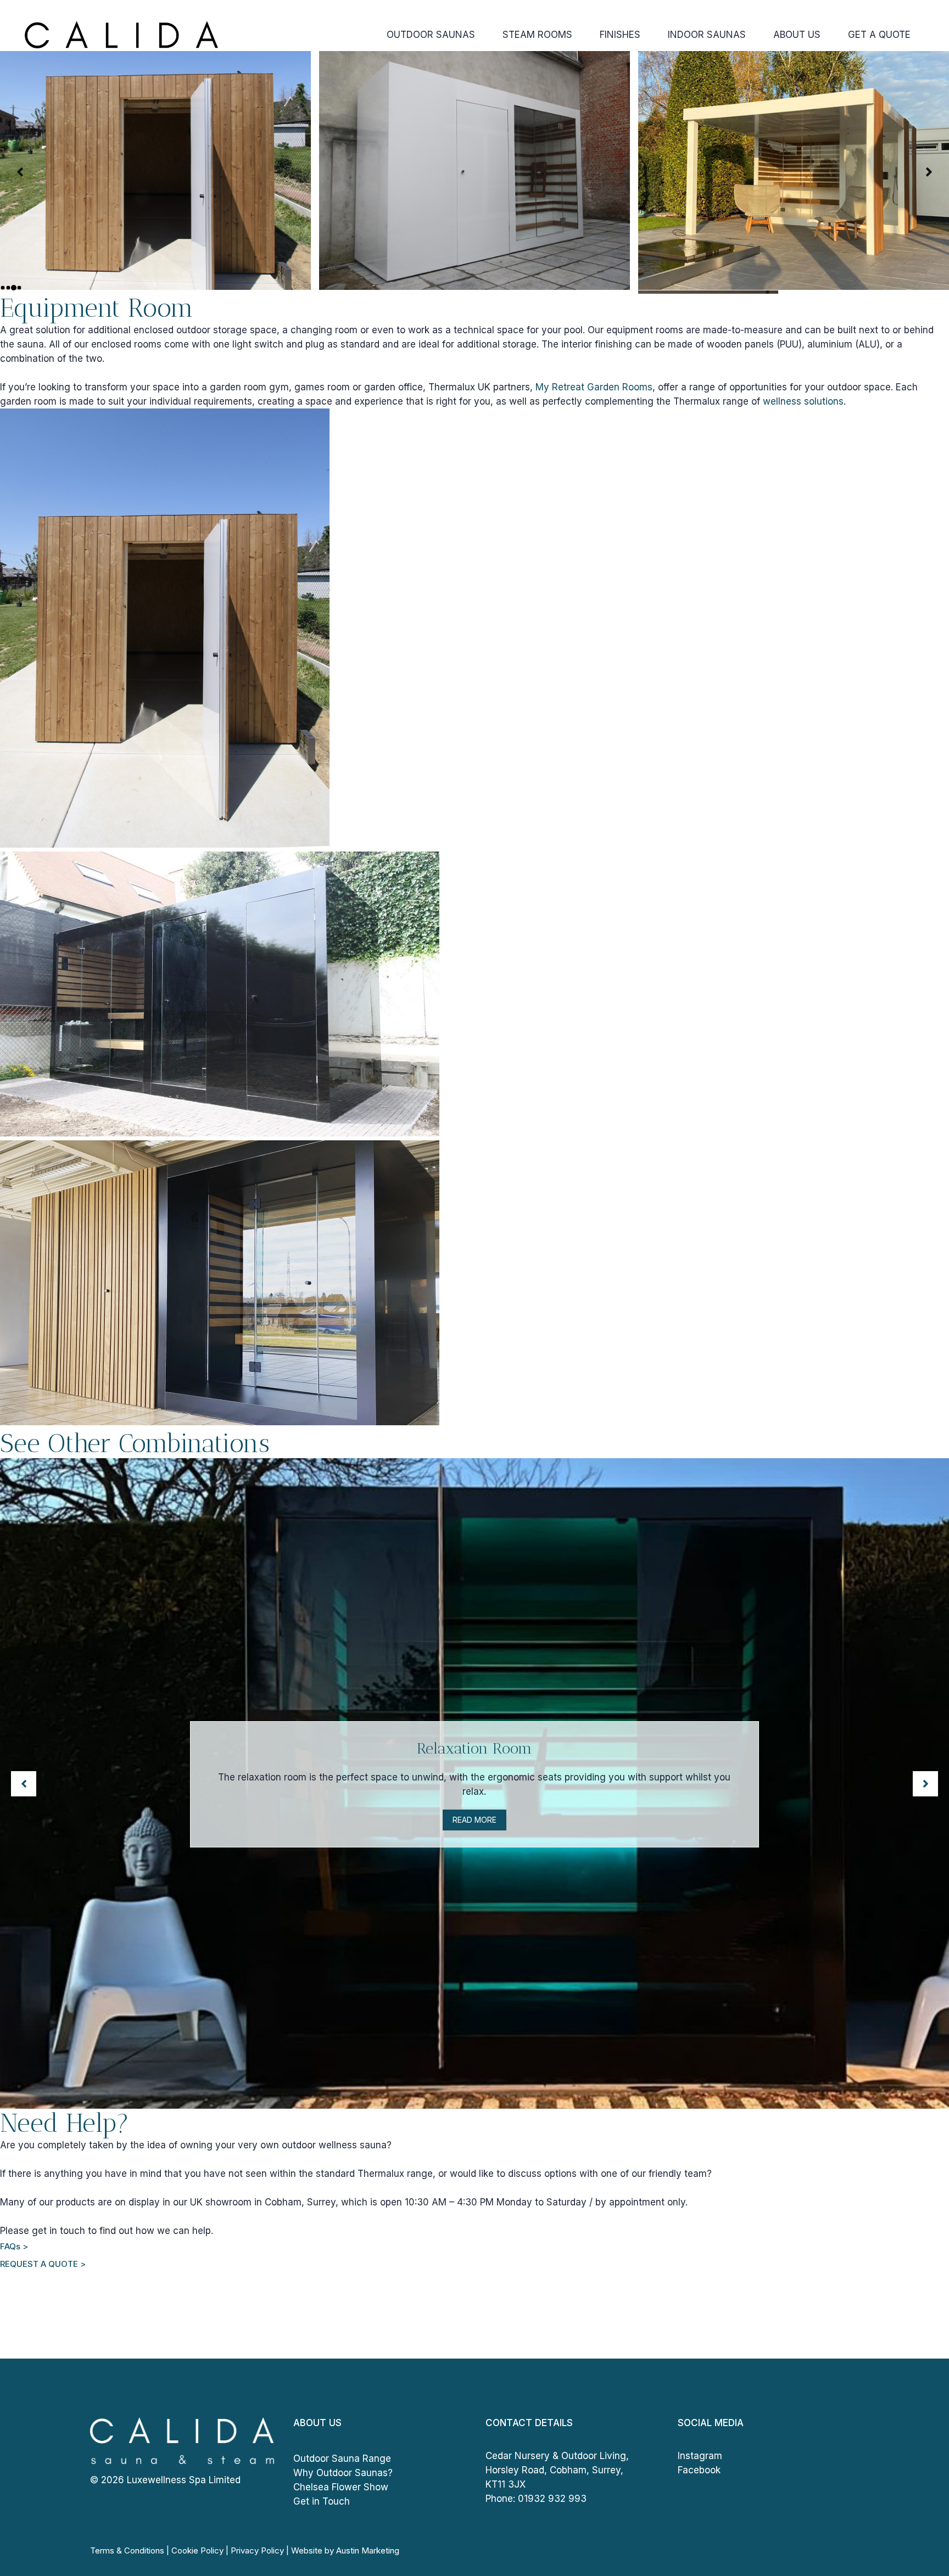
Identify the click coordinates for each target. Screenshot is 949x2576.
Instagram (700, 2456)
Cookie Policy (197, 2550)
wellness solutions (803, 401)
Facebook (699, 2470)
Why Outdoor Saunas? (343, 2473)
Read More (474, 1820)
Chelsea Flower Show (341, 2487)
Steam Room (474, 1748)
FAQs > (14, 2246)
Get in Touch (322, 2501)
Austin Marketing (368, 2550)
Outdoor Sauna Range (342, 2459)
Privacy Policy (257, 2550)
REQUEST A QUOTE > (43, 2264)
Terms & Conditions (127, 2550)
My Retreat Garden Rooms (594, 387)
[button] (20, 172)
